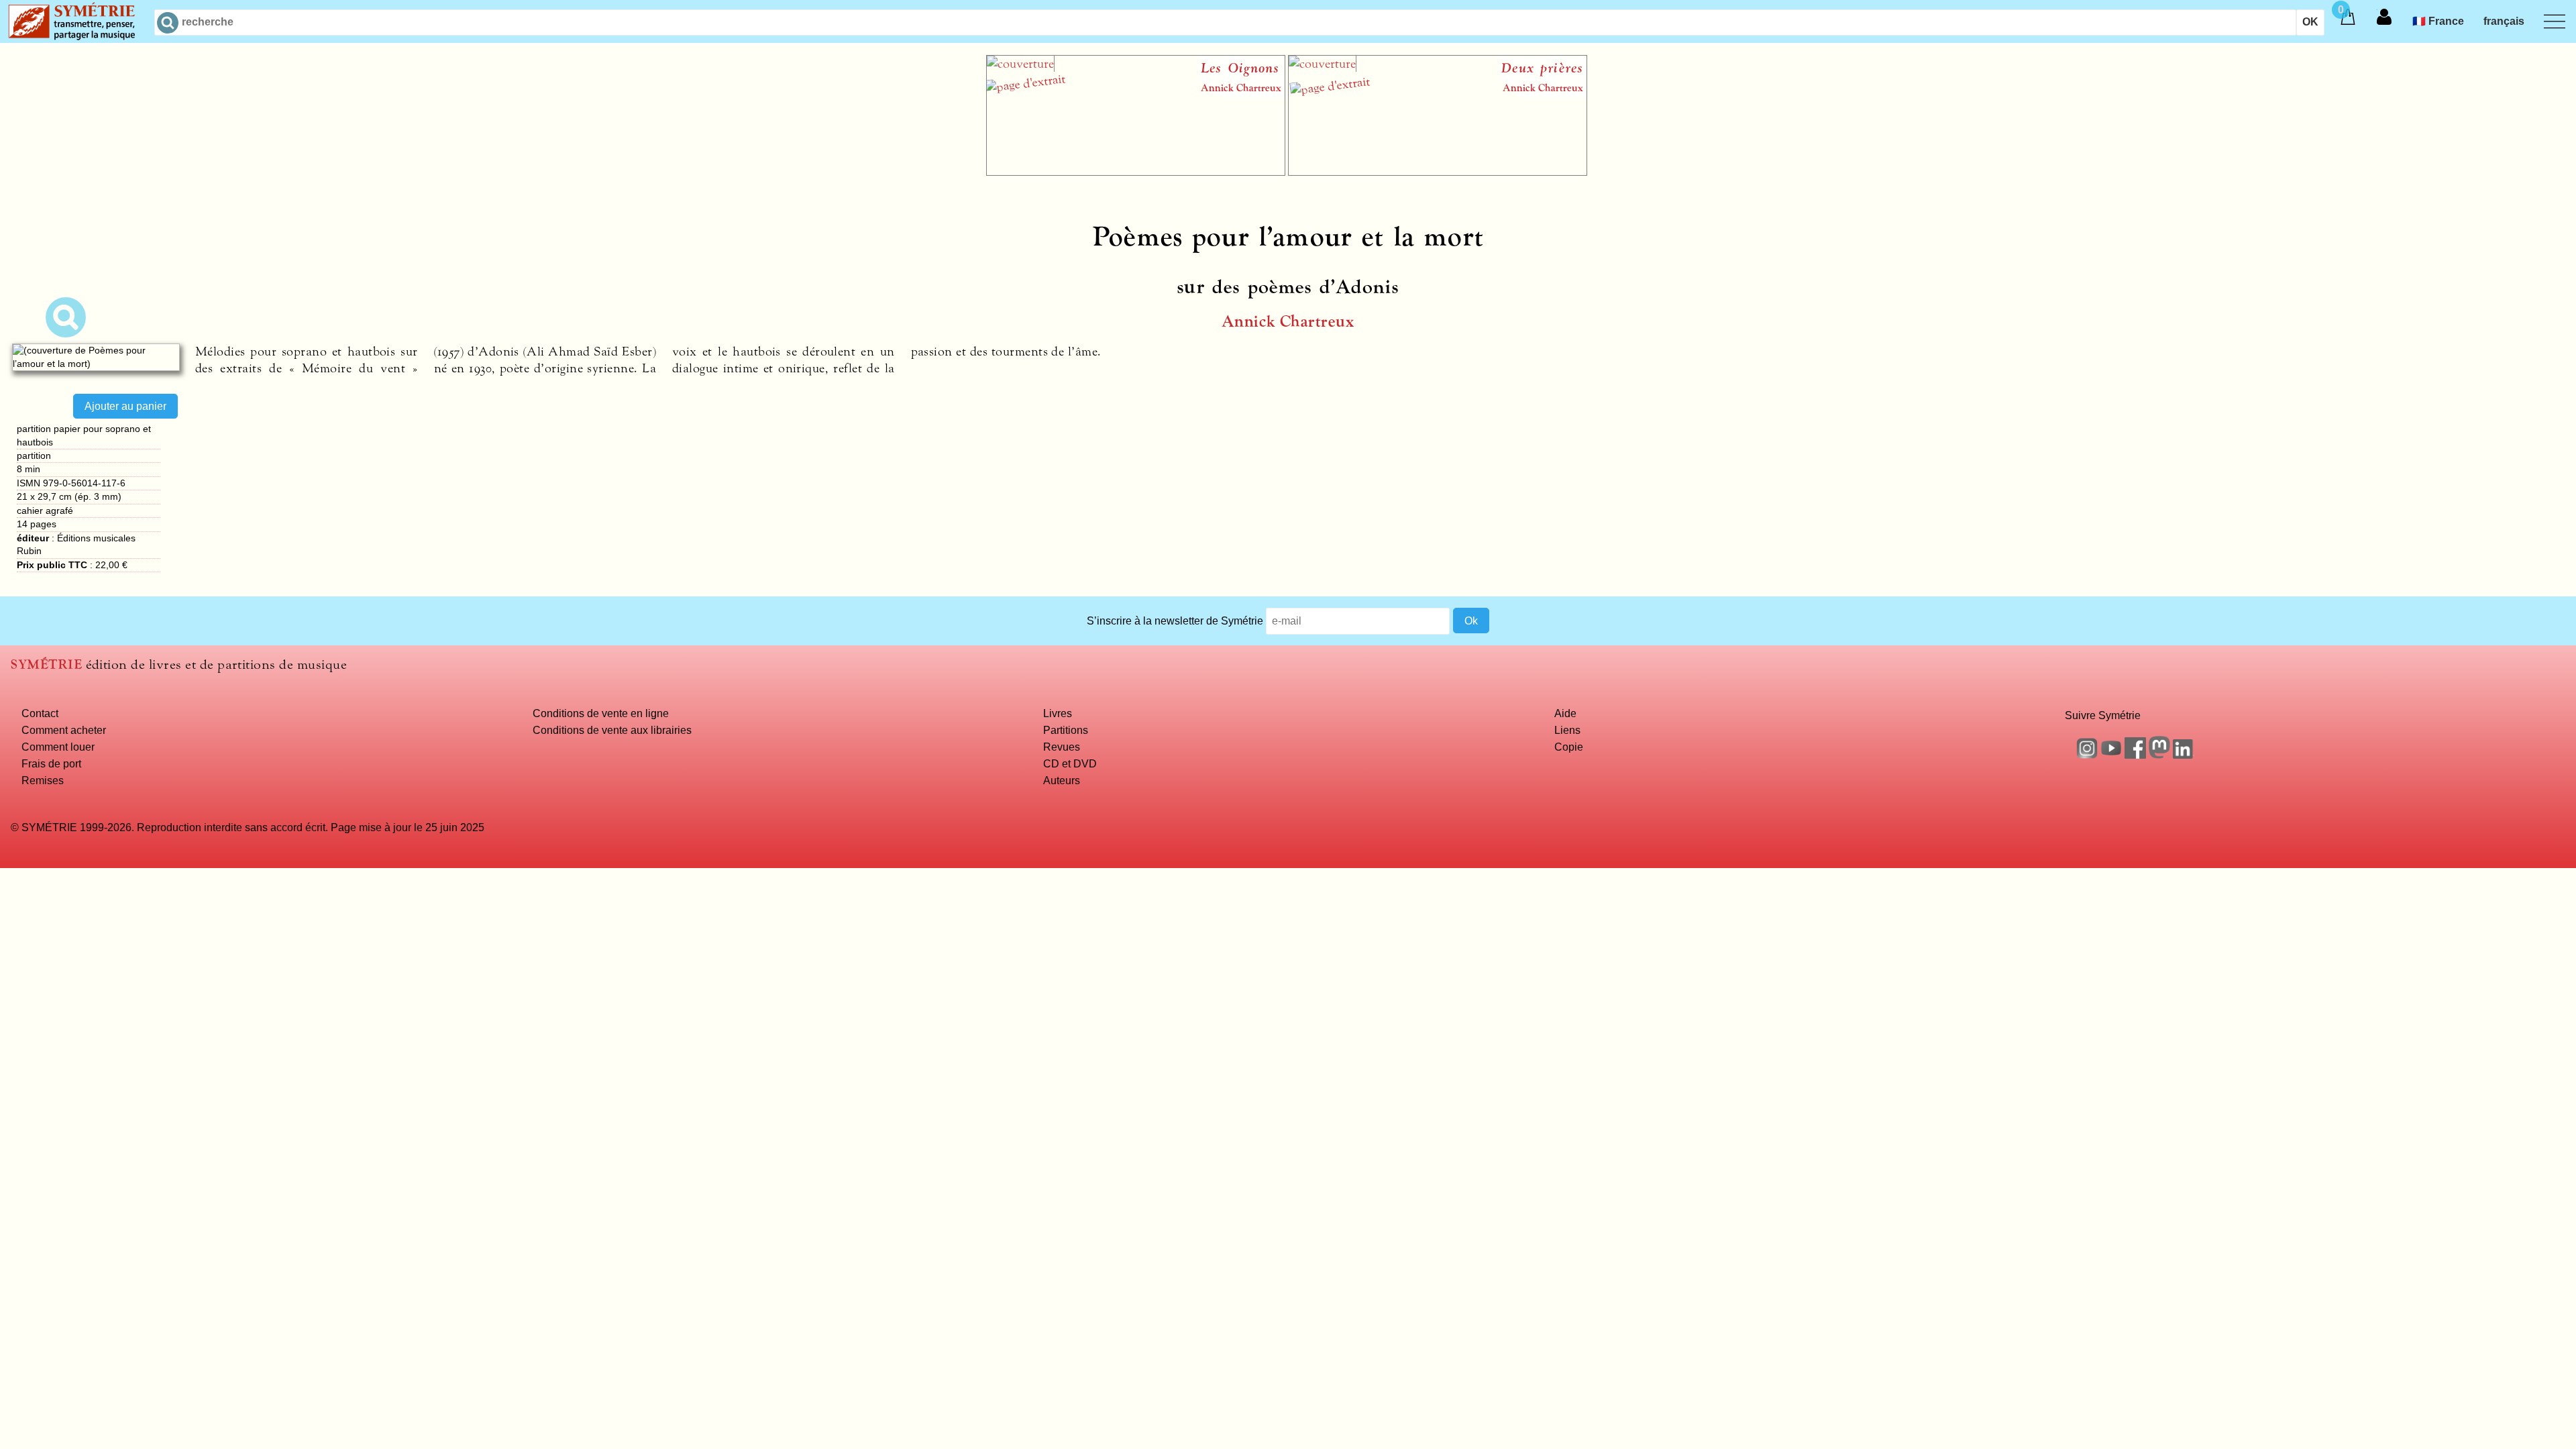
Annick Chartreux (1288, 322)
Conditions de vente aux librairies (612, 730)
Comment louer (58, 747)
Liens (1567, 730)
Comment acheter (64, 730)
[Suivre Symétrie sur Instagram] (2087, 755)
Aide (1565, 713)
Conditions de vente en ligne (601, 713)
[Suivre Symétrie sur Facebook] (2135, 755)
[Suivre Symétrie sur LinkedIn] (2184, 755)
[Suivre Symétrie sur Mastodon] (2159, 755)
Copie (1569, 747)
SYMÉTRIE (46, 664)
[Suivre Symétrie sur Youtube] (2111, 755)
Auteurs (1062, 780)
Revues (1062, 747)
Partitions (1066, 730)
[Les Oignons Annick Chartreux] (1136, 172)
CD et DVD (1070, 763)
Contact (40, 713)
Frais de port (51, 763)
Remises (43, 780)
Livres (1058, 713)
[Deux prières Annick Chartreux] (1438, 172)
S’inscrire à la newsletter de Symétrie (1175, 621)
